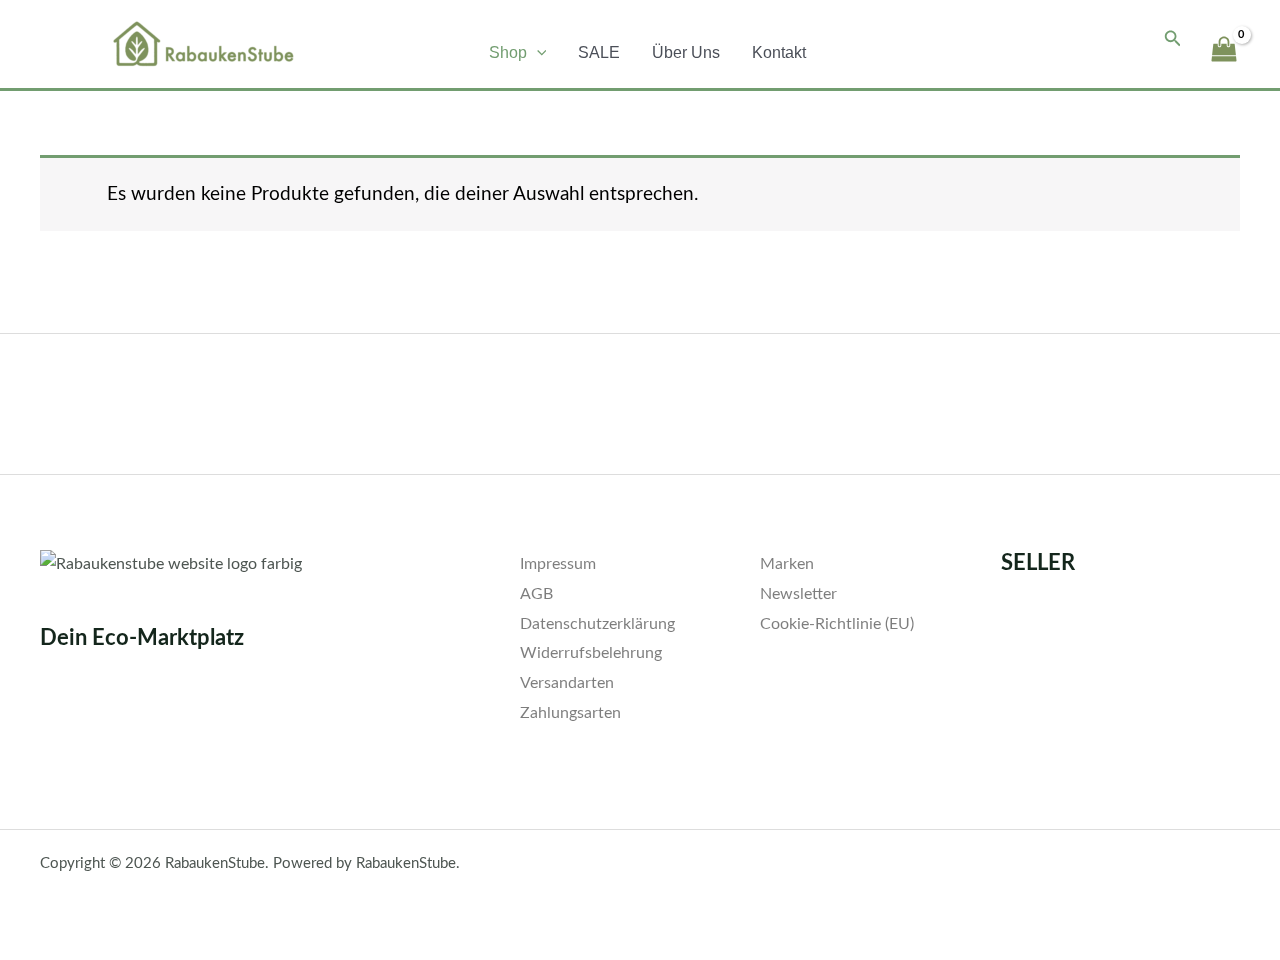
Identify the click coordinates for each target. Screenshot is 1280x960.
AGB (536, 594)
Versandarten (567, 683)
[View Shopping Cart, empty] (1223, 39)
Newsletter (798, 594)
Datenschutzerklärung (597, 624)
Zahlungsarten (570, 713)
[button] (537, 52)
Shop (508, 52)
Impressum (558, 564)
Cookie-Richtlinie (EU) (837, 624)
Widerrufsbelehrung (591, 653)
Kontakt (779, 52)
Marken (787, 564)
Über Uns (686, 52)
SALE (599, 52)
